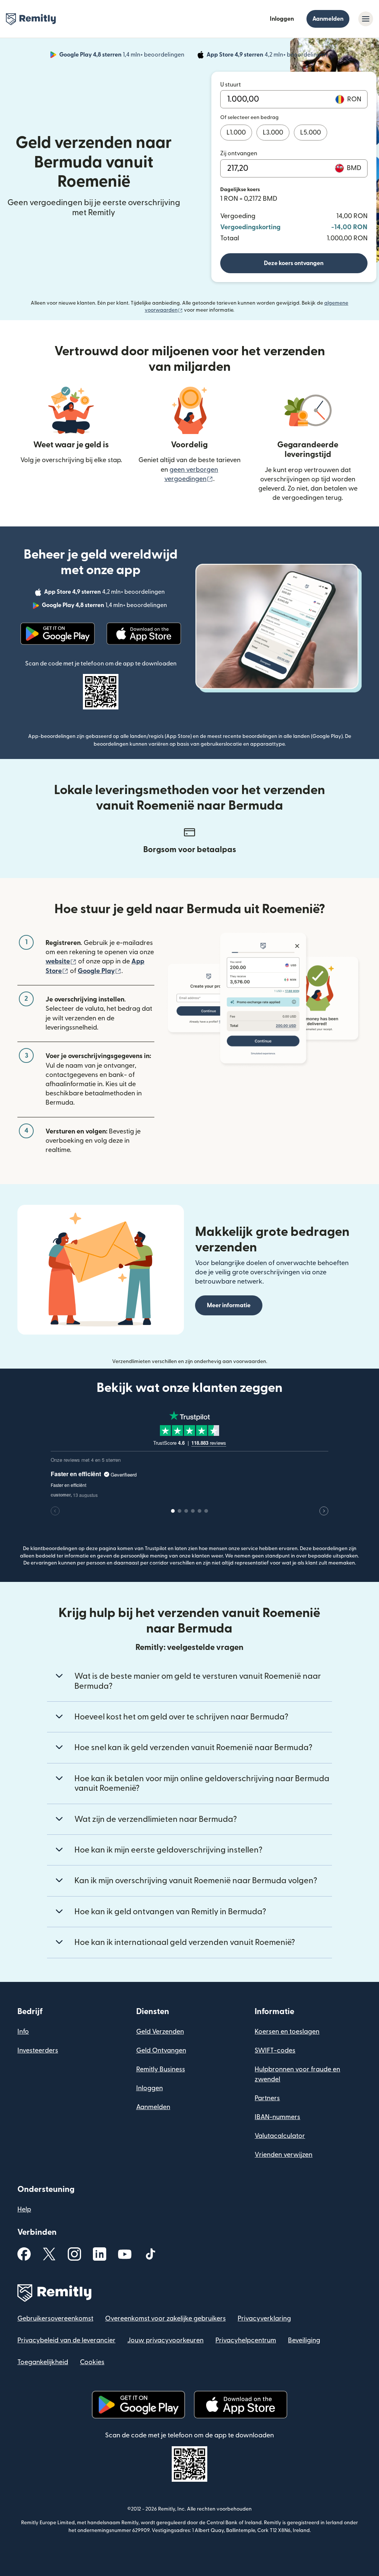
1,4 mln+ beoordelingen (123, 56)
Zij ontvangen (239, 153)
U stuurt (231, 85)
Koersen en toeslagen (287, 2032)
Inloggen (282, 19)
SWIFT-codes (275, 2050)
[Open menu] (366, 19)
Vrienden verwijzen (284, 2155)
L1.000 (236, 133)
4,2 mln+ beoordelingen (268, 56)
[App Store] (144, 634)
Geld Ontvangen (161, 2050)
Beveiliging (304, 2340)
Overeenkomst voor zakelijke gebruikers (165, 2319)
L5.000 (311, 133)
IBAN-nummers (277, 2117)
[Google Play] (58, 634)
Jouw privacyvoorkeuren (165, 2340)
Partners (267, 2098)
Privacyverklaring (264, 2319)
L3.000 (273, 133)
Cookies (92, 2362)
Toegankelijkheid (43, 2362)
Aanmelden (328, 19)
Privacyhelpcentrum (246, 2340)
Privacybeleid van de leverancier (66, 2340)
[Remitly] (31, 19)
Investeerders (38, 2050)
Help (24, 2209)
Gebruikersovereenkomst (55, 2319)
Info (23, 2032)
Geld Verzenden (160, 2032)
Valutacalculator (280, 2136)
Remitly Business (161, 2069)
